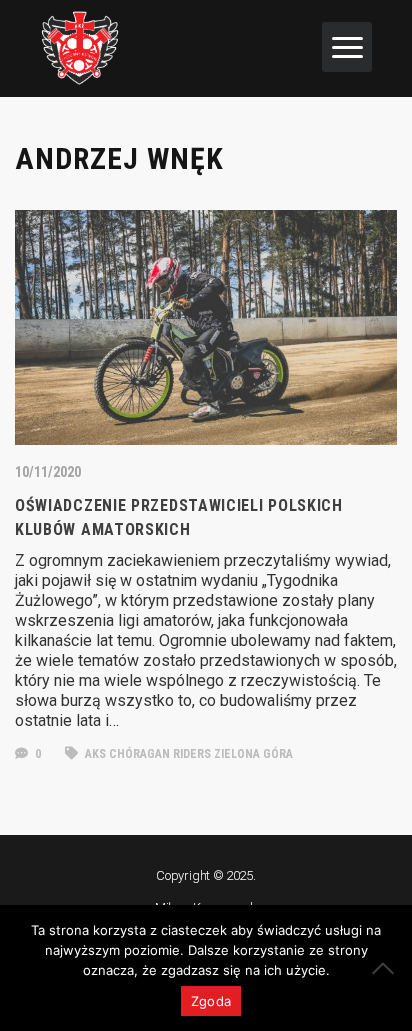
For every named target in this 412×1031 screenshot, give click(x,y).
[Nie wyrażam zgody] (387, 968)
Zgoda (211, 1001)
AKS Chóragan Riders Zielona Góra (187, 754)
